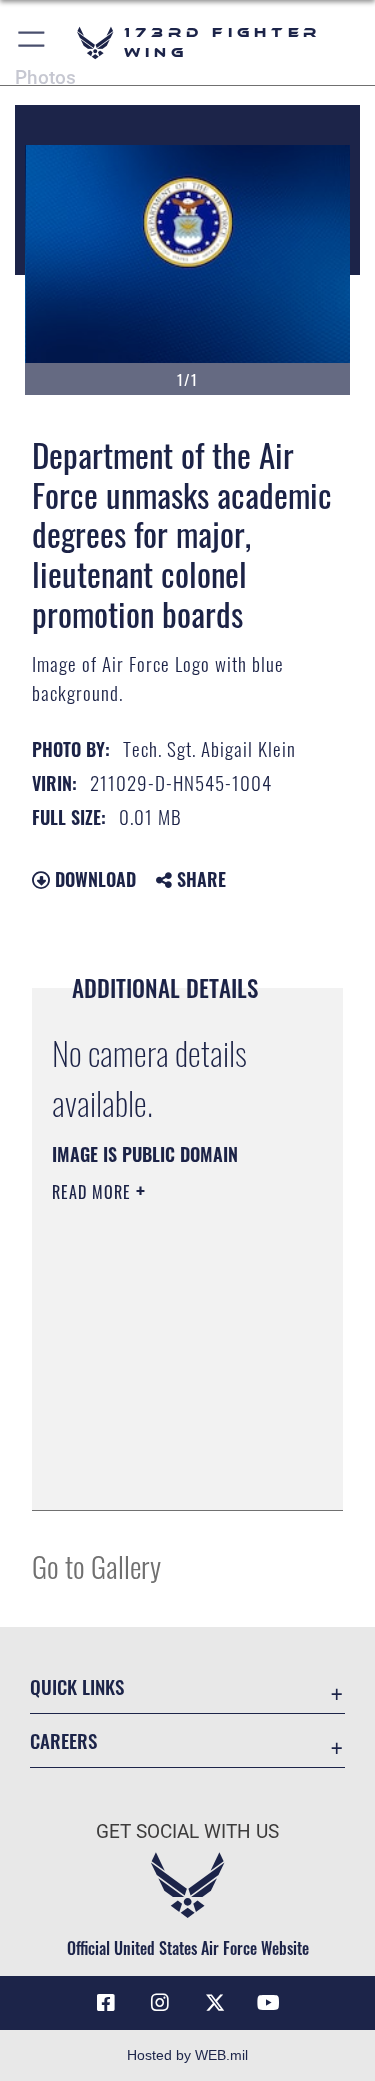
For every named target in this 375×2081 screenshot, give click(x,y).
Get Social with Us (187, 1831)
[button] (32, 42)
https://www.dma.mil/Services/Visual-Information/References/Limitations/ (173, 1473)
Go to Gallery (96, 1565)
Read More (94, 1192)
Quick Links (77, 1686)
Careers (63, 1740)
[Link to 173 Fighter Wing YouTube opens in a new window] (269, 2003)
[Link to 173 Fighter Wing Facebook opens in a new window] (106, 2003)
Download (93, 879)
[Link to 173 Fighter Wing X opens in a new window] (215, 2003)
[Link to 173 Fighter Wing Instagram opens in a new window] (160, 2003)
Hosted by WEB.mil (187, 2055)
